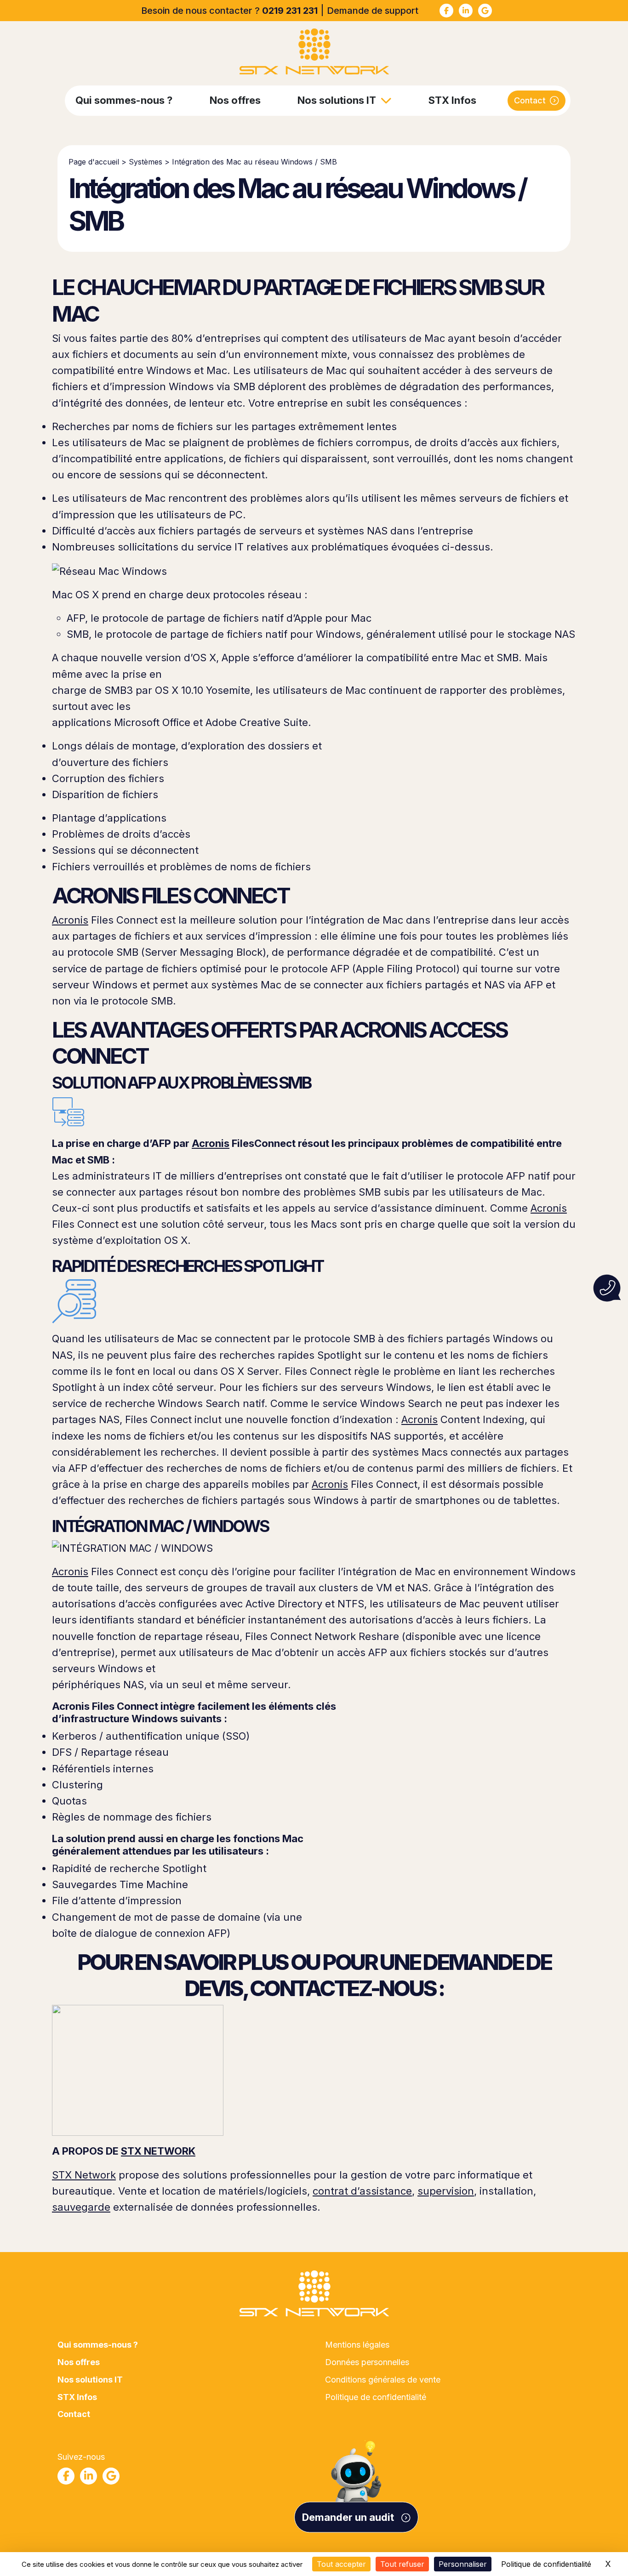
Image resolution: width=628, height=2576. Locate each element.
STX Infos (452, 100)
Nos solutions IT (337, 100)
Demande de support (373, 11)
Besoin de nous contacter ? (229, 11)
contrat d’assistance (362, 2191)
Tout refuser (402, 2564)
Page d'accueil (94, 162)
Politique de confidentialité (376, 2397)
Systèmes (146, 162)
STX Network (84, 2175)
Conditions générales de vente (383, 2380)
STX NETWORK (158, 2151)
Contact (530, 100)
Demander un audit (349, 2517)
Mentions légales (357, 2345)
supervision (446, 2191)
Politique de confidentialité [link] (546, 2564)
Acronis (70, 920)
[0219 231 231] (607, 1288)
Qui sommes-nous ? (124, 100)
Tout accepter (341, 2564)
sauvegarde (81, 2207)
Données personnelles (367, 2362)
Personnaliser (463, 2564)
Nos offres (235, 100)
